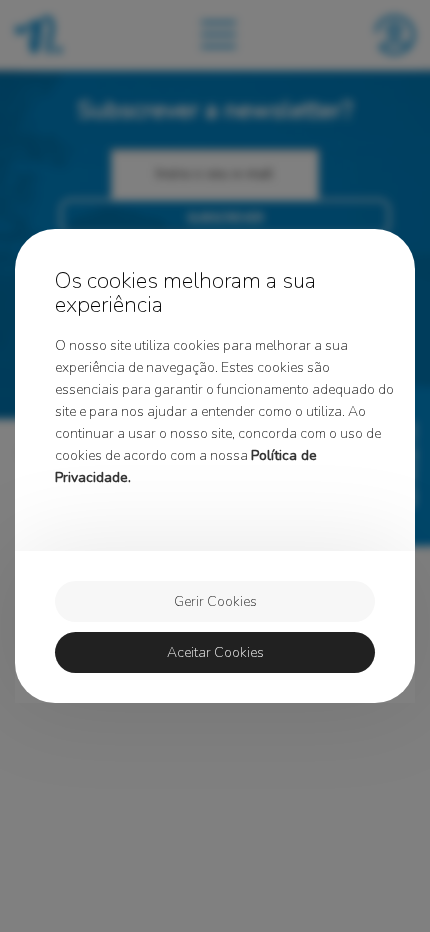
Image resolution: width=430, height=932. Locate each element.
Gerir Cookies (215, 601)
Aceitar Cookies (215, 652)
